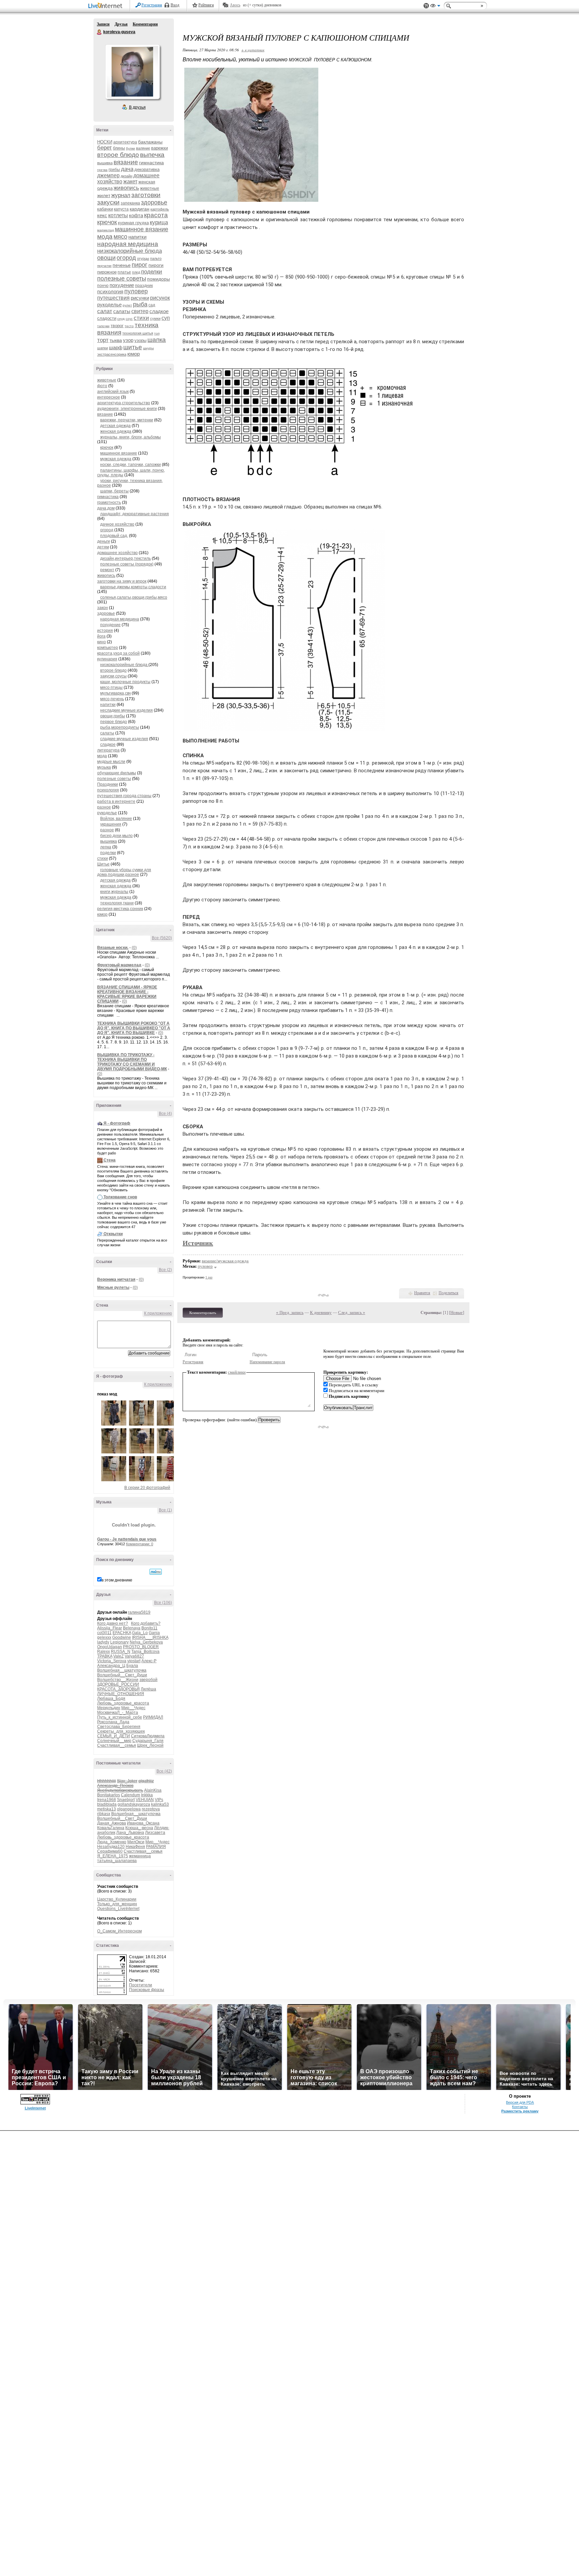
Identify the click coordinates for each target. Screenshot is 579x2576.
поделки (152, 272)
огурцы (143, 258)
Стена (110, 1160)
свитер (140, 311)
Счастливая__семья (117, 1745)
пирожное (107, 272)
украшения (111, 824)
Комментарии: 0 (140, 1544)
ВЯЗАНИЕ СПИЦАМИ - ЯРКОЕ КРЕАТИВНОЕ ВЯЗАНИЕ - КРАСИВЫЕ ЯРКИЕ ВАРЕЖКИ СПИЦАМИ (127, 994)
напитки (137, 237)
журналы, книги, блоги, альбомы (131, 437)
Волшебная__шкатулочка (122, 1670)
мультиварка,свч (115, 693)
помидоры (158, 279)
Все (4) (165, 1114)
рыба (140, 304)
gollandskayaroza (134, 1804)
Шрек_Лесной (150, 1745)
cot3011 (104, 1633)
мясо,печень (112, 699)
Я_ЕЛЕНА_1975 (113, 1856)
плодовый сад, (114, 536)
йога (101, 636)
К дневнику (321, 1312)
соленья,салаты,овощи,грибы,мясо (134, 597)
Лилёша (148, 1689)
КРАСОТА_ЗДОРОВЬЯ (118, 1689)
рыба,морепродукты (120, 727)
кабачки (105, 209)
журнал (121, 195)
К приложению (158, 1313)
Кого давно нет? (113, 1623)
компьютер (108, 648)
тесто (129, 326)
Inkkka (147, 1795)
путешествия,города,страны (124, 796)
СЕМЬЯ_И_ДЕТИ (114, 1736)
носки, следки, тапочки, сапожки (131, 465)
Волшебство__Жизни (118, 1680)
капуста (121, 209)
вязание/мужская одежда (225, 1261)
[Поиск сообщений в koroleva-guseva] (156, 1572)
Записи (103, 24)
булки (131, 148)
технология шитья (138, 333)
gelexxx (104, 1637)
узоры (140, 340)
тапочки (103, 326)
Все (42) (164, 1771)
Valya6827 (134, 1656)
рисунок (160, 298)
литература (108, 750)
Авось (235, 5)
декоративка (147, 169)
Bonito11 (149, 1628)
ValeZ (118, 1656)
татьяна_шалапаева (117, 1861)
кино (102, 642)
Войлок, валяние (116, 819)
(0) (134, 948)
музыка (104, 767)
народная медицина (128, 244)
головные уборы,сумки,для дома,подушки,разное (124, 872)
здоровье (154, 202)
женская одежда (116, 431)
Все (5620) (162, 938)
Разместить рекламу (520, 2111)
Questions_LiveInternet (118, 1909)
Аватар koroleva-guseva (132, 72)
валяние (143, 148)
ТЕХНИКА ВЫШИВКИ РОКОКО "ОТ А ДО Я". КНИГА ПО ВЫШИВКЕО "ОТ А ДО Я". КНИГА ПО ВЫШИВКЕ (134, 1028)
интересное (109, 397)
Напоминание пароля (267, 1362)
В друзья (137, 107)
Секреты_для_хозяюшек (121, 1731)
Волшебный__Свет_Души (122, 1675)
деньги (104, 541)
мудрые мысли (111, 762)
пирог (140, 265)
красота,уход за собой (118, 653)
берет (105, 148)
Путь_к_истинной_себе (120, 1717)
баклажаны (150, 142)
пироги (156, 265)
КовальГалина (111, 1828)
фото (102, 386)
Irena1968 (107, 1800)
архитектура (125, 142)
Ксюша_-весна (139, 1828)
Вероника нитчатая (116, 1279)
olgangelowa (129, 1809)
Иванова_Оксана (143, 1823)
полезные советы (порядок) (127, 564)
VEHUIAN (145, 1800)
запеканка (130, 203)
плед (136, 272)
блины (119, 148)
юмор (134, 354)
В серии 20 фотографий (147, 1488)
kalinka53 (160, 1804)
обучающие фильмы (117, 773)
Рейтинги (206, 5)
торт (103, 340)
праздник (144, 286)
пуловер (136, 291)
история (105, 631)
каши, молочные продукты (125, 682)
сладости (107, 318)
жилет (104, 195)
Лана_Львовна (130, 1833)
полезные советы (122, 279)
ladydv (103, 1642)
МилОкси (136, 1842)
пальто (156, 258)
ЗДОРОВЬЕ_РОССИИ (118, 1684)
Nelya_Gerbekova (146, 1642)
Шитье (103, 864)
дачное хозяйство (117, 524)
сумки (155, 318)
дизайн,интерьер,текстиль (125, 558)
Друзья (121, 24)
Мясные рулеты (113, 1287)
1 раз (209, 1277)
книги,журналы (114, 892)
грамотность (109, 502)
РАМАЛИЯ (156, 1847)
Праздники (108, 784)
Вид (435, 7)
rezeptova (151, 1809)
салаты (122, 311)
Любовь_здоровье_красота (123, 1703)
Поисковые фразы (147, 1990)
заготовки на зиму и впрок (122, 581)
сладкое (159, 311)
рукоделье (109, 305)
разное (104, 807)
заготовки (146, 195)
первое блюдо (114, 722)
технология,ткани (117, 903)
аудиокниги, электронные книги (127, 409)
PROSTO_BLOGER (141, 1647)
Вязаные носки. (113, 948)
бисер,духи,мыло (116, 836)
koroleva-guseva (100, 32)
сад (152, 305)
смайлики (237, 1372)
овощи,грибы (113, 716)
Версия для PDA (520, 2102)
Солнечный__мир (114, 1741)
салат (105, 311)
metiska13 (107, 1809)
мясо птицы (111, 687)
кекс (102, 215)
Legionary (119, 1642)
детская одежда (115, 426)
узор (128, 340)
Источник (198, 1243)
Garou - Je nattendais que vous (127, 1539)
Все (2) (165, 1270)
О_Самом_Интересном (119, 1931)
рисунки (140, 298)
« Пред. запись (290, 1312)
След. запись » (352, 1312)
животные (150, 188)
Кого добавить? (146, 1623)
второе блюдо (118, 155)
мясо (120, 237)
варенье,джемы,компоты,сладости (133, 587)
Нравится (422, 1293)
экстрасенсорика (112, 354)
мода (105, 236)
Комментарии (145, 24)
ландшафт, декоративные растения (135, 514)
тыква (116, 340)
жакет (130, 182)
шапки (103, 348)
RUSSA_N (121, 1652)
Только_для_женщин (117, 1904)
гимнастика (151, 163)
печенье (122, 265)
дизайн (126, 176)
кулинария (107, 659)
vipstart (134, 1661)
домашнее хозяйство (117, 553)
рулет (127, 305)
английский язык (113, 392)
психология (110, 291)
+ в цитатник (253, 50)
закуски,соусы (113, 676)
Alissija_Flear (110, 1628)
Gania (154, 1633)
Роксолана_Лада (113, 1722)
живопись (126, 188)
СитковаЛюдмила (148, 1736)
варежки (159, 148)
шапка (157, 340)
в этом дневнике (117, 1580)
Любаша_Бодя (111, 1698)
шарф (116, 347)
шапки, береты (114, 491)
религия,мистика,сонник (120, 909)
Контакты (520, 2107)
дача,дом (106, 508)
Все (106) (163, 1603)
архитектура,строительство (124, 403)
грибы (114, 170)
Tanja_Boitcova (145, 1652)
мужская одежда (116, 459)
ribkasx (104, 1814)
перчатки (104, 266)
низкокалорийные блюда (130, 251)
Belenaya (132, 1628)
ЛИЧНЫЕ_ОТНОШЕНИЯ (121, 1694)
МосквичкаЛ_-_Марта (118, 1713)
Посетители (141, 1985)
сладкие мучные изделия (124, 739)
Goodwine (122, 1637)
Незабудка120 (111, 1847)
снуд (121, 319)
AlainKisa (153, 1790)
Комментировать (203, 1313)
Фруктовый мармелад (119, 965)
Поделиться (448, 1293)
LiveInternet (107, 6)
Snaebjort (126, 1800)
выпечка (152, 155)
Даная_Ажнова (112, 1823)
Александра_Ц (111, 1666)
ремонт (107, 570)
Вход (175, 5)
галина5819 (139, 1612)
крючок (107, 222)
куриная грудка (133, 223)
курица (159, 222)
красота (156, 215)
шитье (133, 347)
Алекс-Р (149, 1661)
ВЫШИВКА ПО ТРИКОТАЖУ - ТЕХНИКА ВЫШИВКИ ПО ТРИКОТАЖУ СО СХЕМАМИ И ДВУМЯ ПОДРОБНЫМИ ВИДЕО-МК (132, 1062)
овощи (106, 258)
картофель (160, 209)
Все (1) (165, 1510)
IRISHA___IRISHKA (150, 1637)
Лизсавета (155, 1833)
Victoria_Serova (112, 1661)
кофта (136, 215)
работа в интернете (116, 801)
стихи (141, 318)
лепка (106, 847)
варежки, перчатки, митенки (127, 420)
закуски (108, 202)
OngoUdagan (110, 1647)
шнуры (148, 348)
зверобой (148, 1680)
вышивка (105, 163)
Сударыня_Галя (148, 1741)
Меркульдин (109, 1708)
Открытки (113, 1234)
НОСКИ (105, 142)
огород (126, 258)
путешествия (113, 298)
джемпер (108, 175)
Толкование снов (120, 1197)
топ (157, 333)
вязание (126, 162)
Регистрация (152, 5)
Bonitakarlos (109, 1795)
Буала (132, 1666)
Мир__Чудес (133, 1708)
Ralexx (104, 1652)
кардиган (140, 209)
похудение (122, 285)
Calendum (131, 1795)
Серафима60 (110, 1851)
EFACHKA (122, 1633)
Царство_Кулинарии (117, 1899)
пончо (103, 286)
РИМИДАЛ (153, 1717)
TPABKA (105, 1656)
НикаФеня (135, 1847)
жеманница (140, 1856)
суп (166, 318)
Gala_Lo (140, 1633)
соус (129, 319)
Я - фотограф (117, 1123)
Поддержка (426, 6)
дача (127, 169)
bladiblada (107, 1804)
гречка (102, 170)
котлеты (118, 215)
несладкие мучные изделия (126, 710)
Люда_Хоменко (112, 1842)
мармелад (106, 230)
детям (103, 547)
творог (117, 326)
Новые (457, 1312)
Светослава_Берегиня (119, 1727)
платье (124, 272)
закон (103, 608)
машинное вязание (142, 229)
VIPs (159, 1800)
